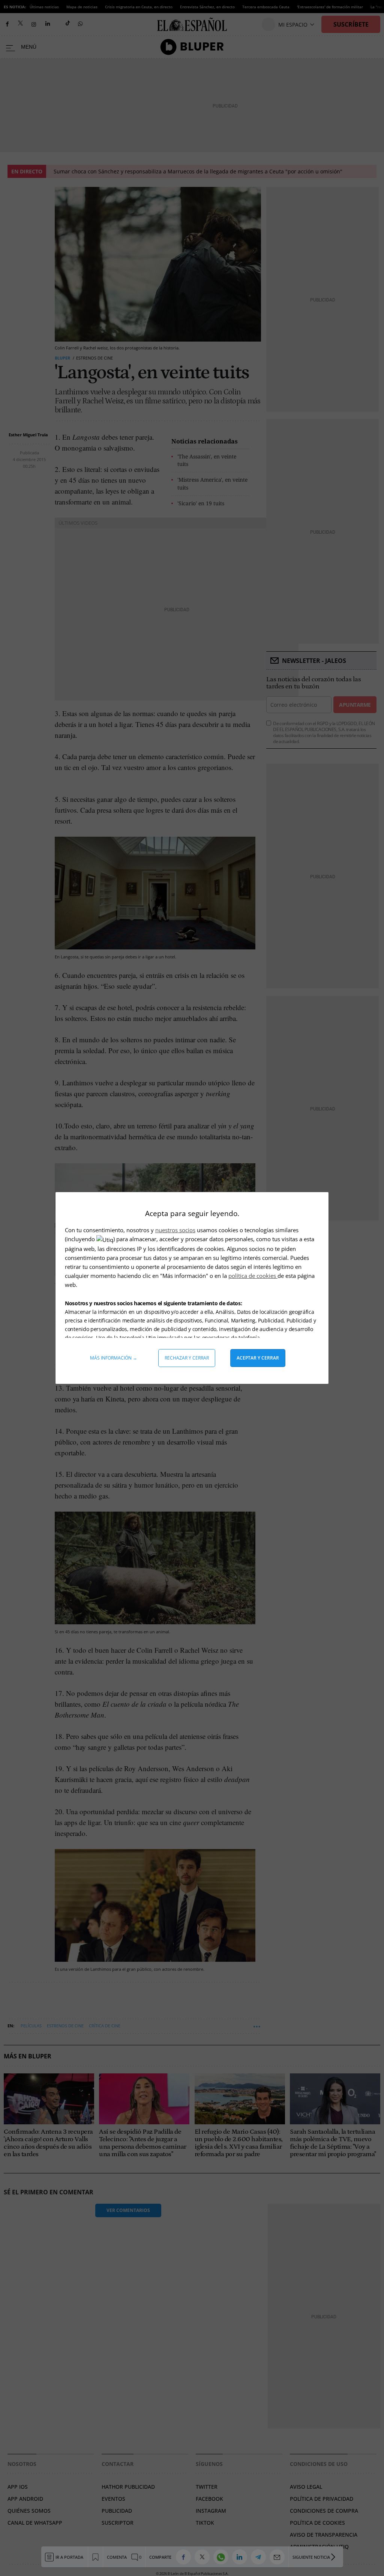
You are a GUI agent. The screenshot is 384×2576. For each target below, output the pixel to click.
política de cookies (253, 1276)
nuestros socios (175, 1230)
